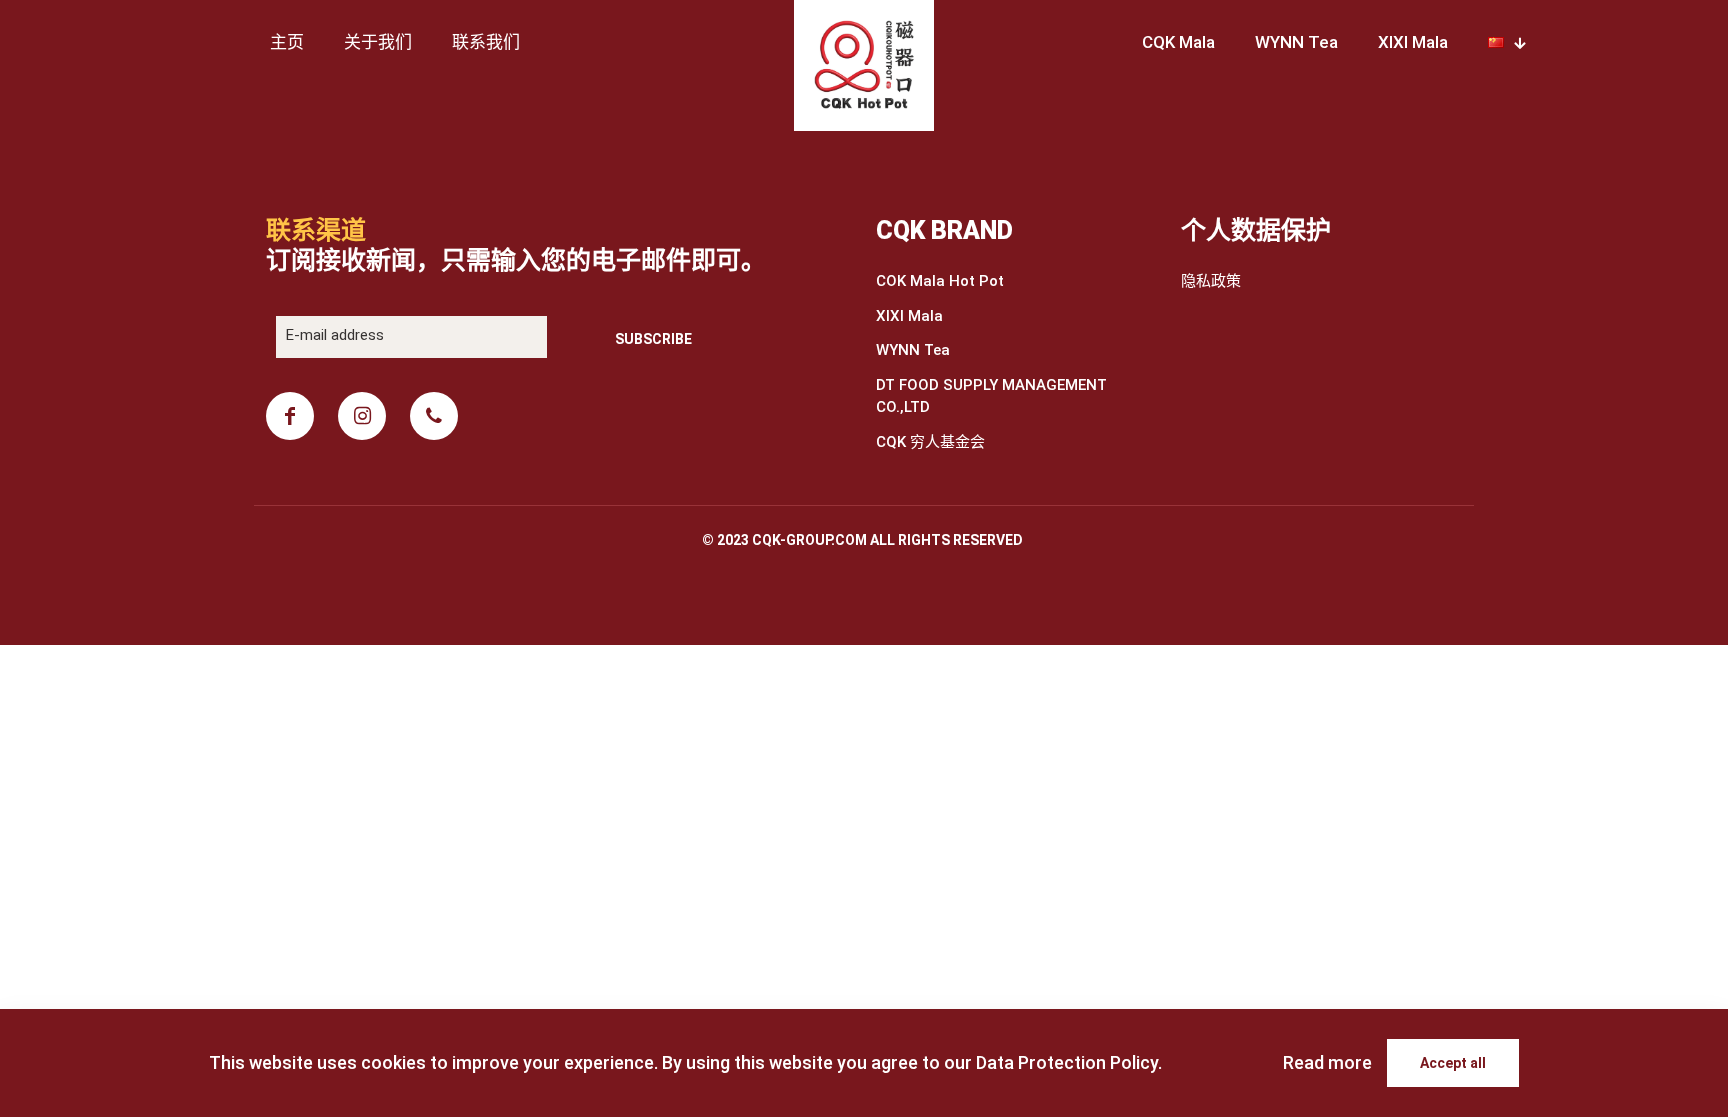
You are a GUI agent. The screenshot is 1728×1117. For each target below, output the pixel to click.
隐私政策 (1211, 281)
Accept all (1453, 1063)
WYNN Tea (913, 350)
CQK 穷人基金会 (930, 442)
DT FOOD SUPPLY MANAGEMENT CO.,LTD (991, 396)
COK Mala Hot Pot (940, 281)
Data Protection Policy (1067, 1062)
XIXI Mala (909, 316)
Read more (1327, 1062)
